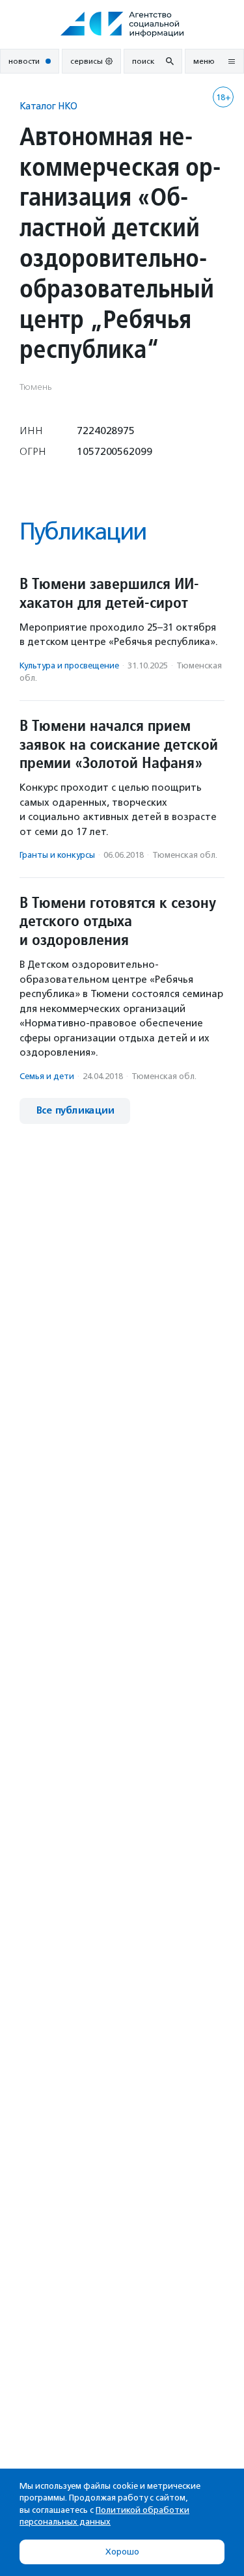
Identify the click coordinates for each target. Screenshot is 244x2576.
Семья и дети (47, 1076)
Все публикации (75, 1111)
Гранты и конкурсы (57, 855)
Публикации (83, 531)
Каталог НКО (48, 106)
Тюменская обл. (185, 855)
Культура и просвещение (69, 665)
